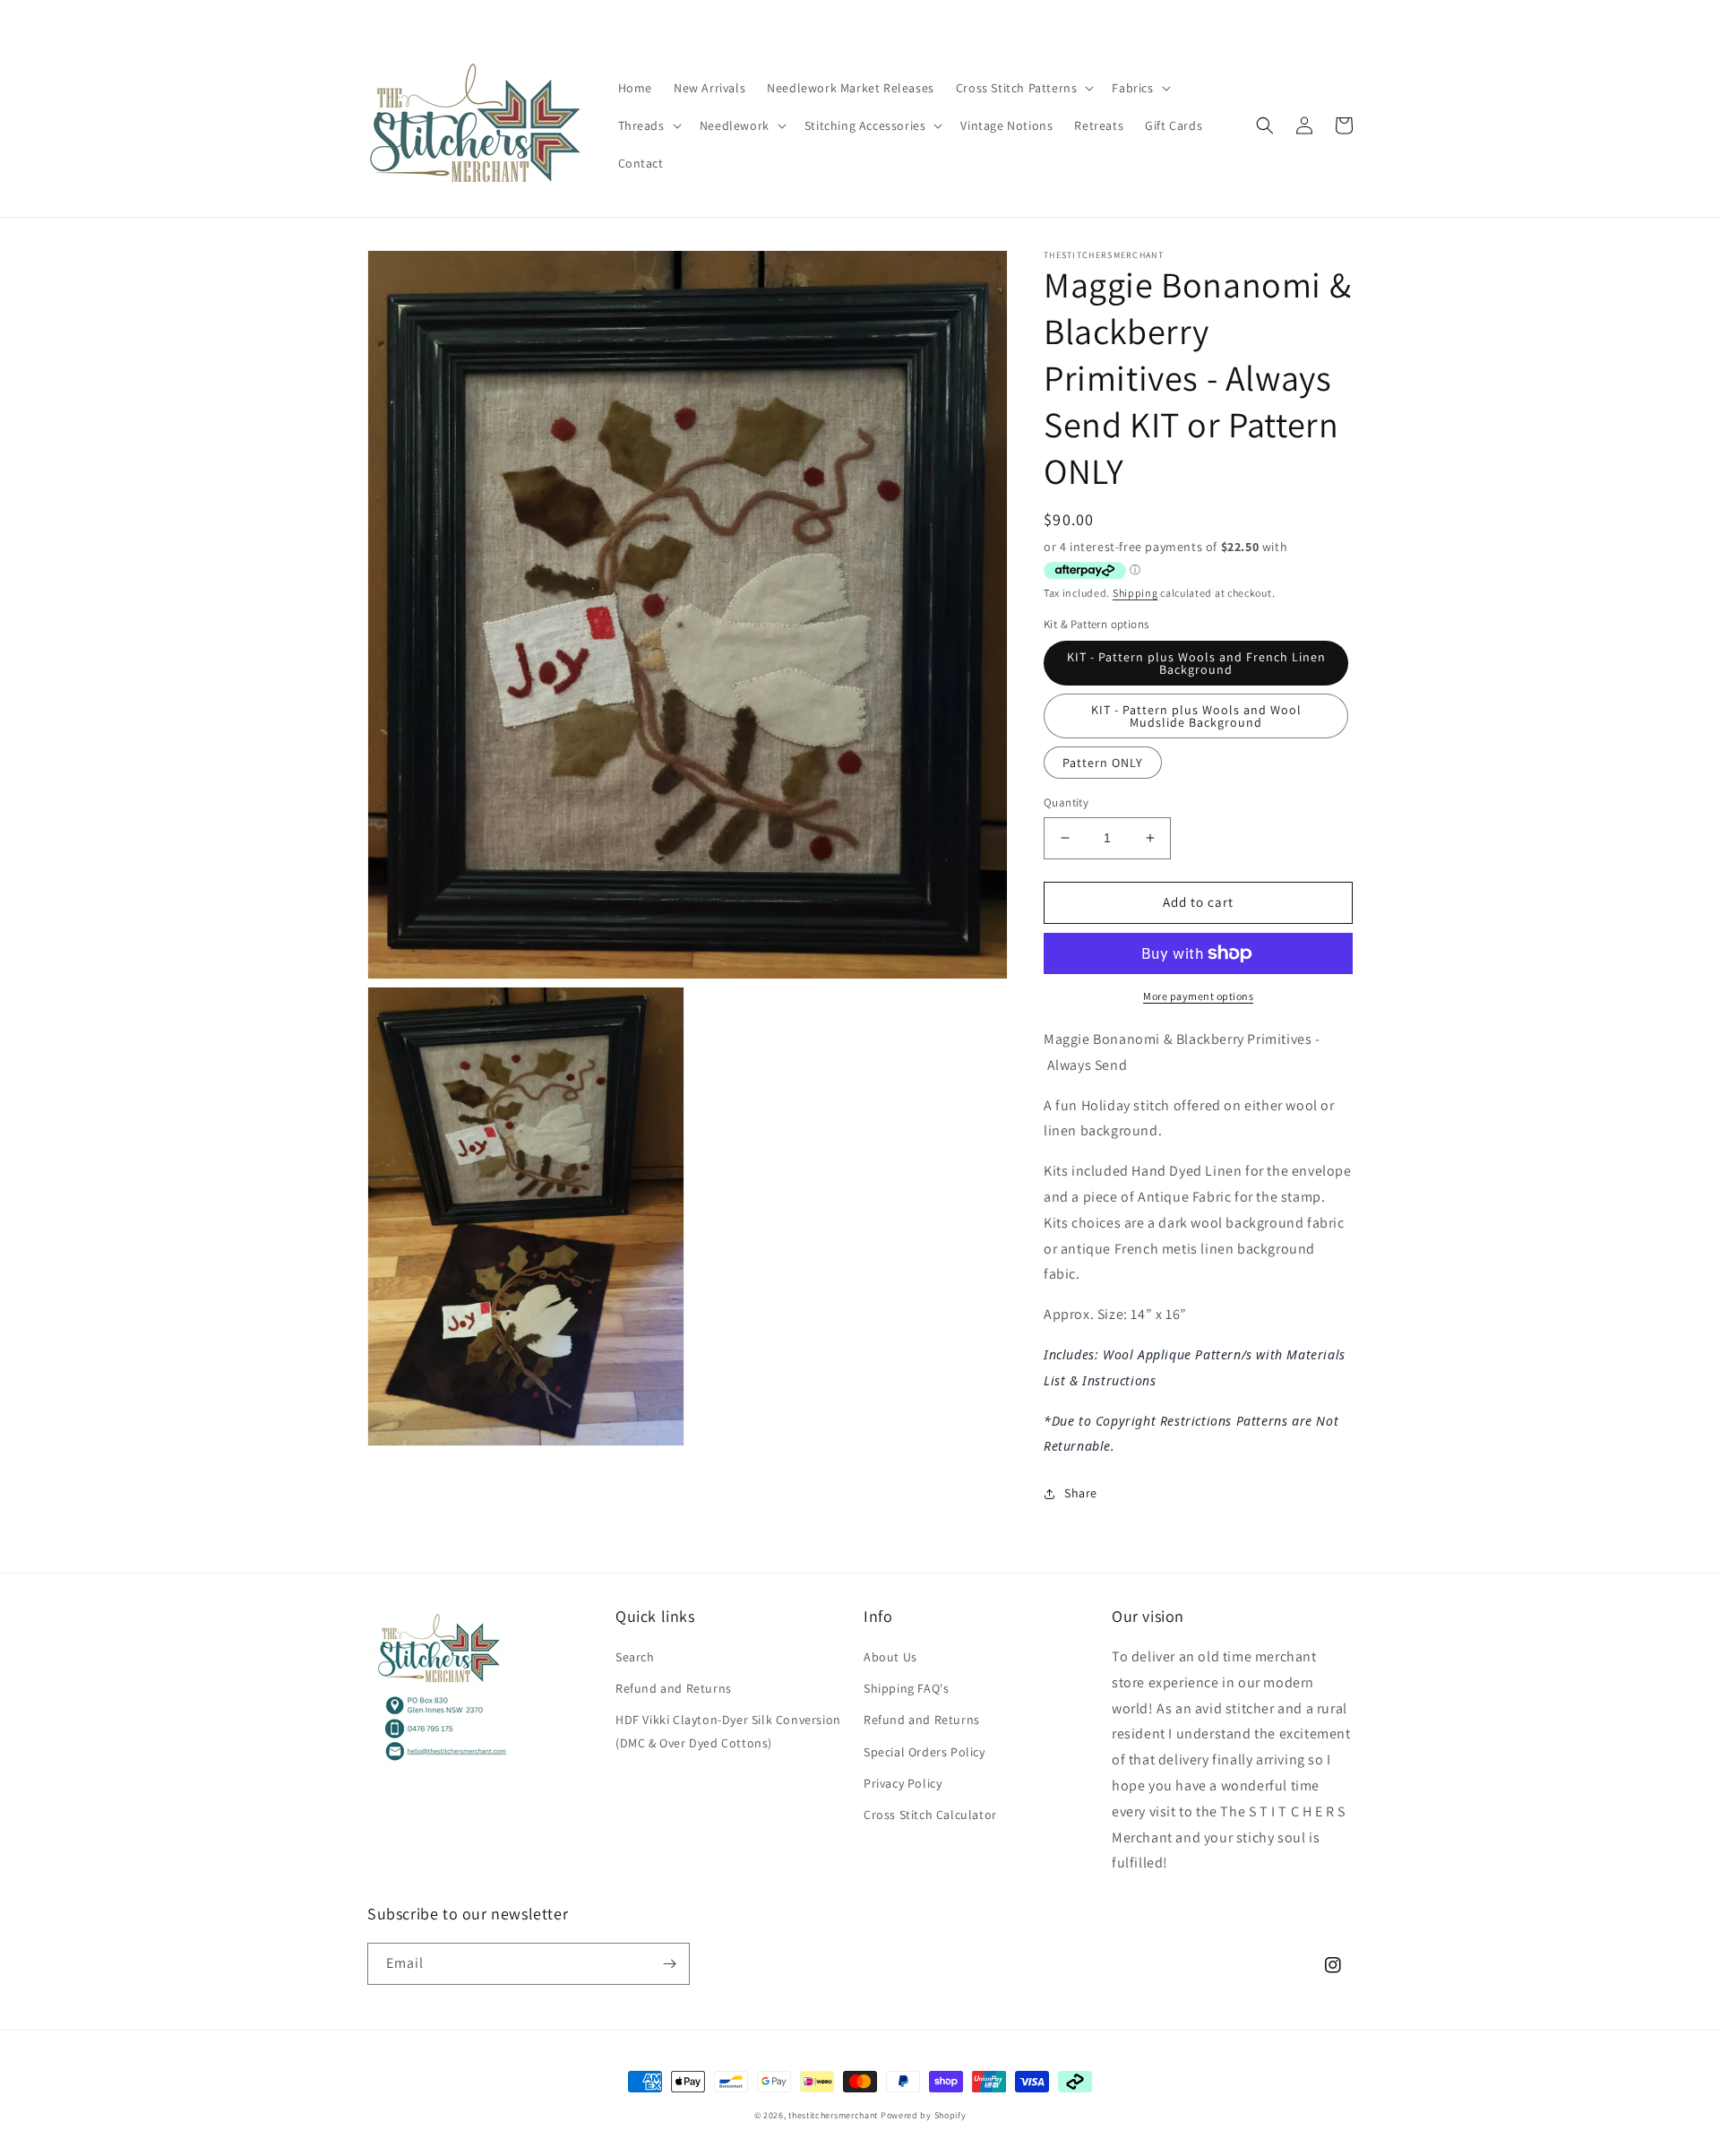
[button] (1023, 88)
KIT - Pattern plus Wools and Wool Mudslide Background (1196, 716)
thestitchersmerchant (833, 2115)
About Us (890, 1657)
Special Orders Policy (924, 1752)
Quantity (1066, 802)
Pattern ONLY (1103, 763)
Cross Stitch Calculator (930, 1815)
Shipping (1135, 593)
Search (635, 1657)
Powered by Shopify (924, 2115)
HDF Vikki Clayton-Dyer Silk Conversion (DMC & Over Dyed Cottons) (728, 1731)
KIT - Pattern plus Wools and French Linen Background (1196, 663)
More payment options (1198, 996)
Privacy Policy (903, 1783)
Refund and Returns (674, 1688)
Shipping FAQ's (906, 1688)
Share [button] (1081, 1493)
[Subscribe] (669, 1964)
